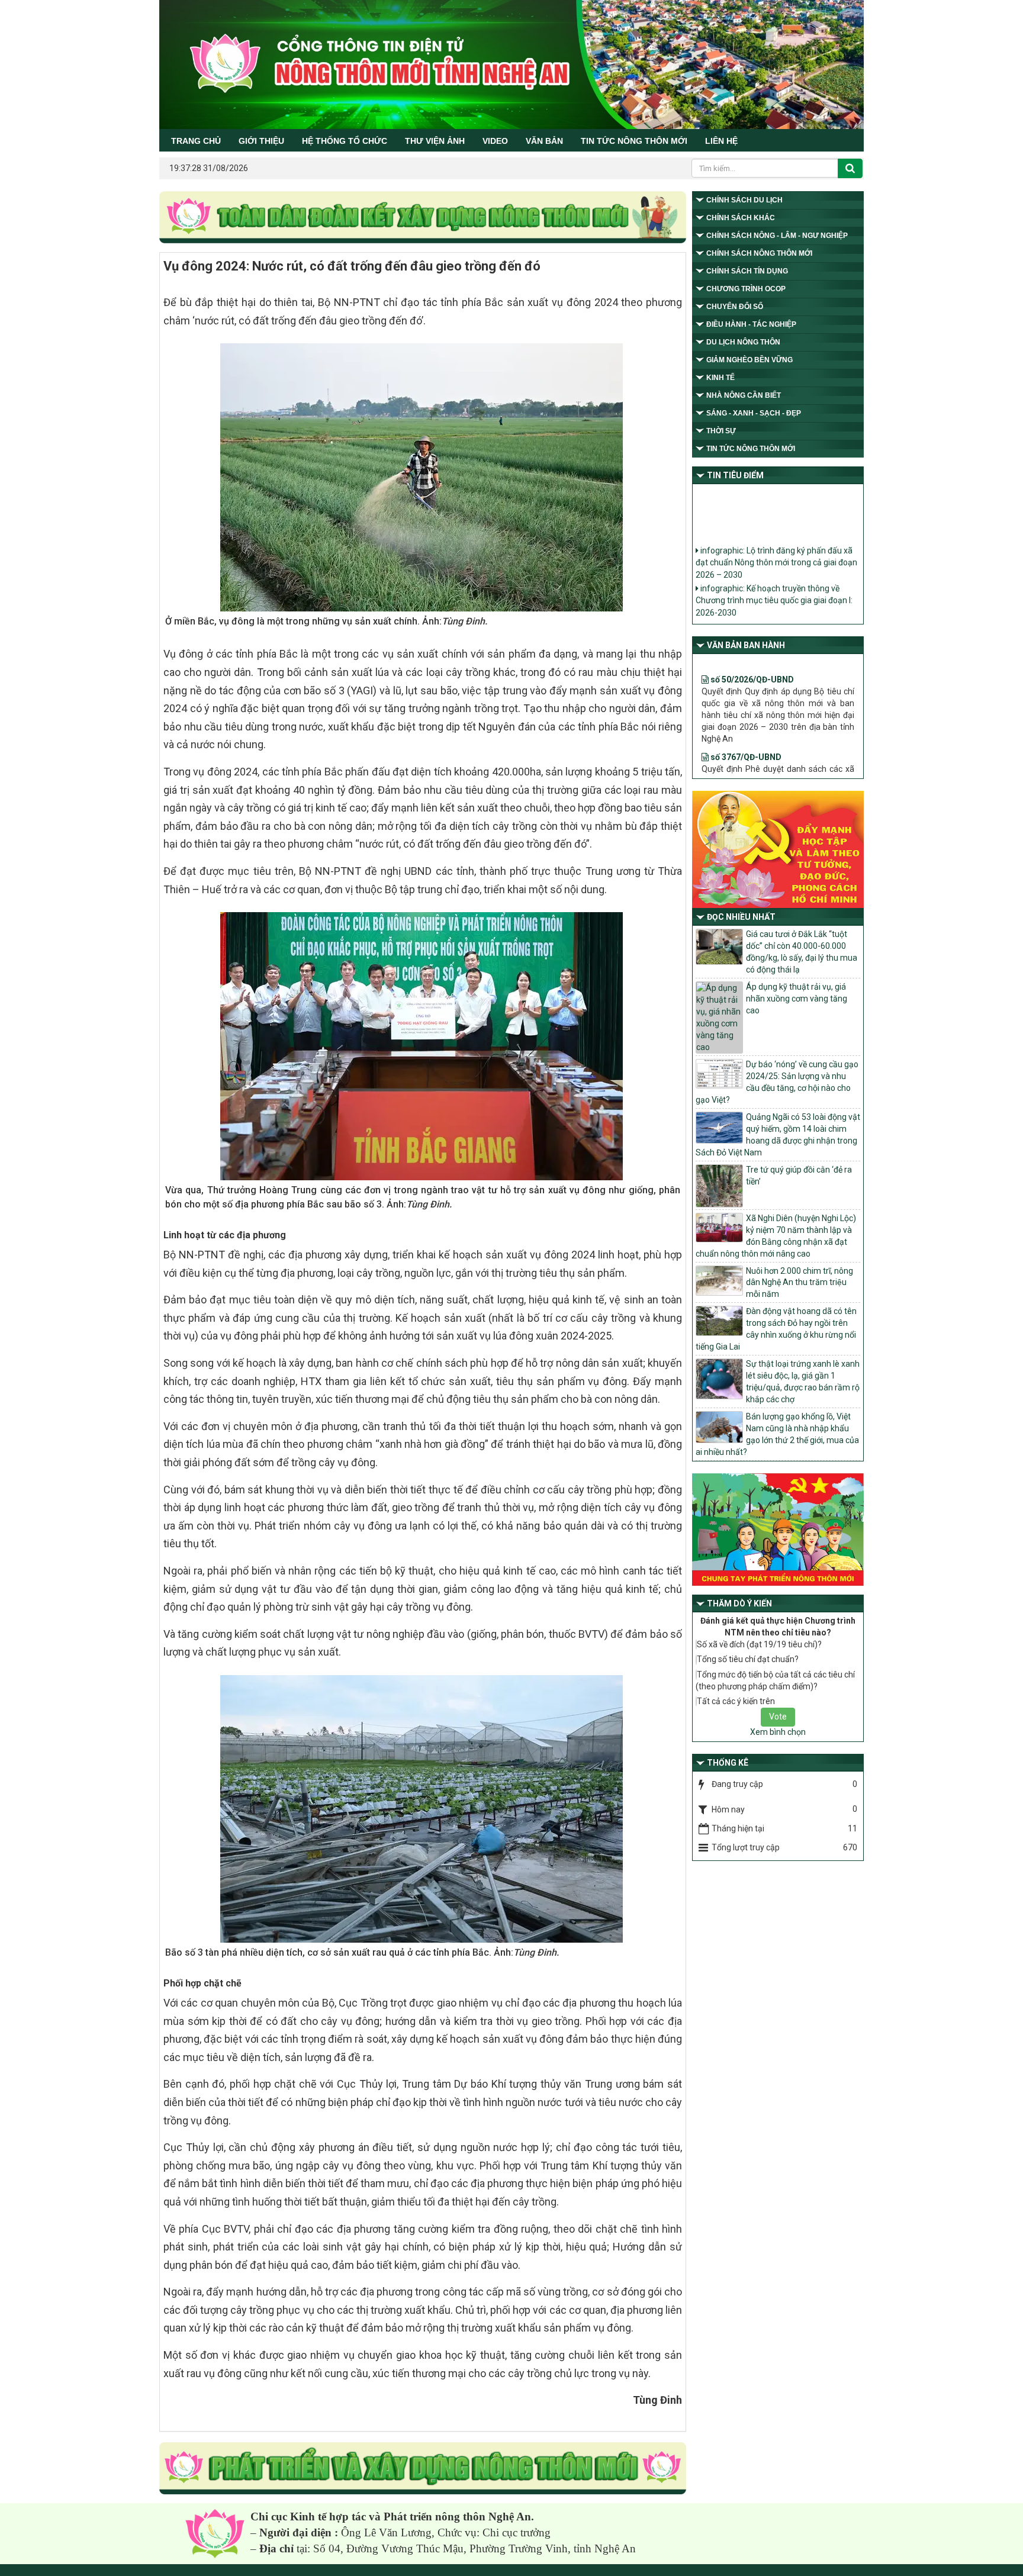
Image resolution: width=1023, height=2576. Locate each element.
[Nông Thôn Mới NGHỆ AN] (215, 2533)
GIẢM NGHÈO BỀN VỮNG (749, 360)
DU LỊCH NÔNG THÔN (743, 342)
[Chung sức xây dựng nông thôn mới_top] (423, 218)
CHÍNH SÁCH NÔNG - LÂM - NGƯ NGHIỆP (777, 236)
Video (495, 141)
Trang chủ (196, 141)
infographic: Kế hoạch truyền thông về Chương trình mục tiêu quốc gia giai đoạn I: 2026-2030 (774, 576)
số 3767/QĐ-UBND (745, 712)
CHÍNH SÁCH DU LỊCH (744, 200)
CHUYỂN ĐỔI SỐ (735, 307)
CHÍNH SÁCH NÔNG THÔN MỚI (759, 253)
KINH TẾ (720, 378)
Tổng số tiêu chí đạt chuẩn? (748, 1659)
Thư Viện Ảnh (435, 141)
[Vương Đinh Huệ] (423, 2469)
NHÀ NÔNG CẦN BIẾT (744, 395)
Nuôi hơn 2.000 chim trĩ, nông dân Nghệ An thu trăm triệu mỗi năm (800, 1283)
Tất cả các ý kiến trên (736, 1701)
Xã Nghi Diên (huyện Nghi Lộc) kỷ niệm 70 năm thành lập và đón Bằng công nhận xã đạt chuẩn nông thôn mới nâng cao (776, 1236)
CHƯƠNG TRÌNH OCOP (746, 289)
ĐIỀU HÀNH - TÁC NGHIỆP (751, 324)
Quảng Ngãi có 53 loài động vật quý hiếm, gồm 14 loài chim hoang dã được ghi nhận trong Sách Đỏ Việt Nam (778, 1135)
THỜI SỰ (721, 431)
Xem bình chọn (778, 1732)
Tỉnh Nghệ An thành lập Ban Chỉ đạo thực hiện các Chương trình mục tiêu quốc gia (774, 608)
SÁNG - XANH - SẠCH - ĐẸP (754, 413)
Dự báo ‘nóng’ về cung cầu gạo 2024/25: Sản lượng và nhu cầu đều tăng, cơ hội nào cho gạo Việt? (777, 1082)
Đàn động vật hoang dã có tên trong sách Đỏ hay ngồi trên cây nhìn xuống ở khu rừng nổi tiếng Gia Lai (776, 1329)
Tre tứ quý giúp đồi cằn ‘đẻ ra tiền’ (799, 1176)
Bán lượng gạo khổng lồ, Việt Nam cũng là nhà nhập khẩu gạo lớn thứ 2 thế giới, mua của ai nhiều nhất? (777, 1434)
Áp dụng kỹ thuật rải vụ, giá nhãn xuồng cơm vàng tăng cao (797, 999)
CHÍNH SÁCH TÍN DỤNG (747, 271)
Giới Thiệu (261, 141)
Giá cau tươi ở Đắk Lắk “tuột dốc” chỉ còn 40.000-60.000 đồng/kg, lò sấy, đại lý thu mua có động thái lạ (802, 952)
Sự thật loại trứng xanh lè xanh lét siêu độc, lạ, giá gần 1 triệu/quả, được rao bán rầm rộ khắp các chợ (803, 1382)
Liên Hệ (721, 141)
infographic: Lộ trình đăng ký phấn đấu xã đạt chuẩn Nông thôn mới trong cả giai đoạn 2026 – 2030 (776, 538)
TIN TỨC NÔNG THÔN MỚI (634, 141)
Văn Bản (544, 141)
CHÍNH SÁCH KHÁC (741, 218)
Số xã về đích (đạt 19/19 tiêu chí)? (759, 1644)
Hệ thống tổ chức (345, 141)
